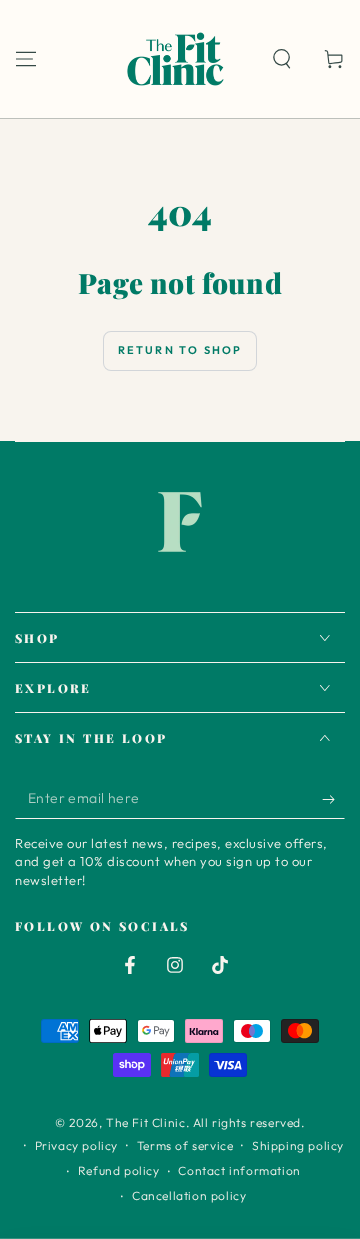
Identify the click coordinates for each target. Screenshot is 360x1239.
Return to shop (180, 350)
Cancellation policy (189, 1195)
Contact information (239, 1170)
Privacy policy (76, 1145)
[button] (282, 59)
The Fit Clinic (145, 1122)
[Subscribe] (333, 799)
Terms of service (185, 1145)
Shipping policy (298, 1145)
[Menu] (26, 59)
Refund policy (119, 1170)
